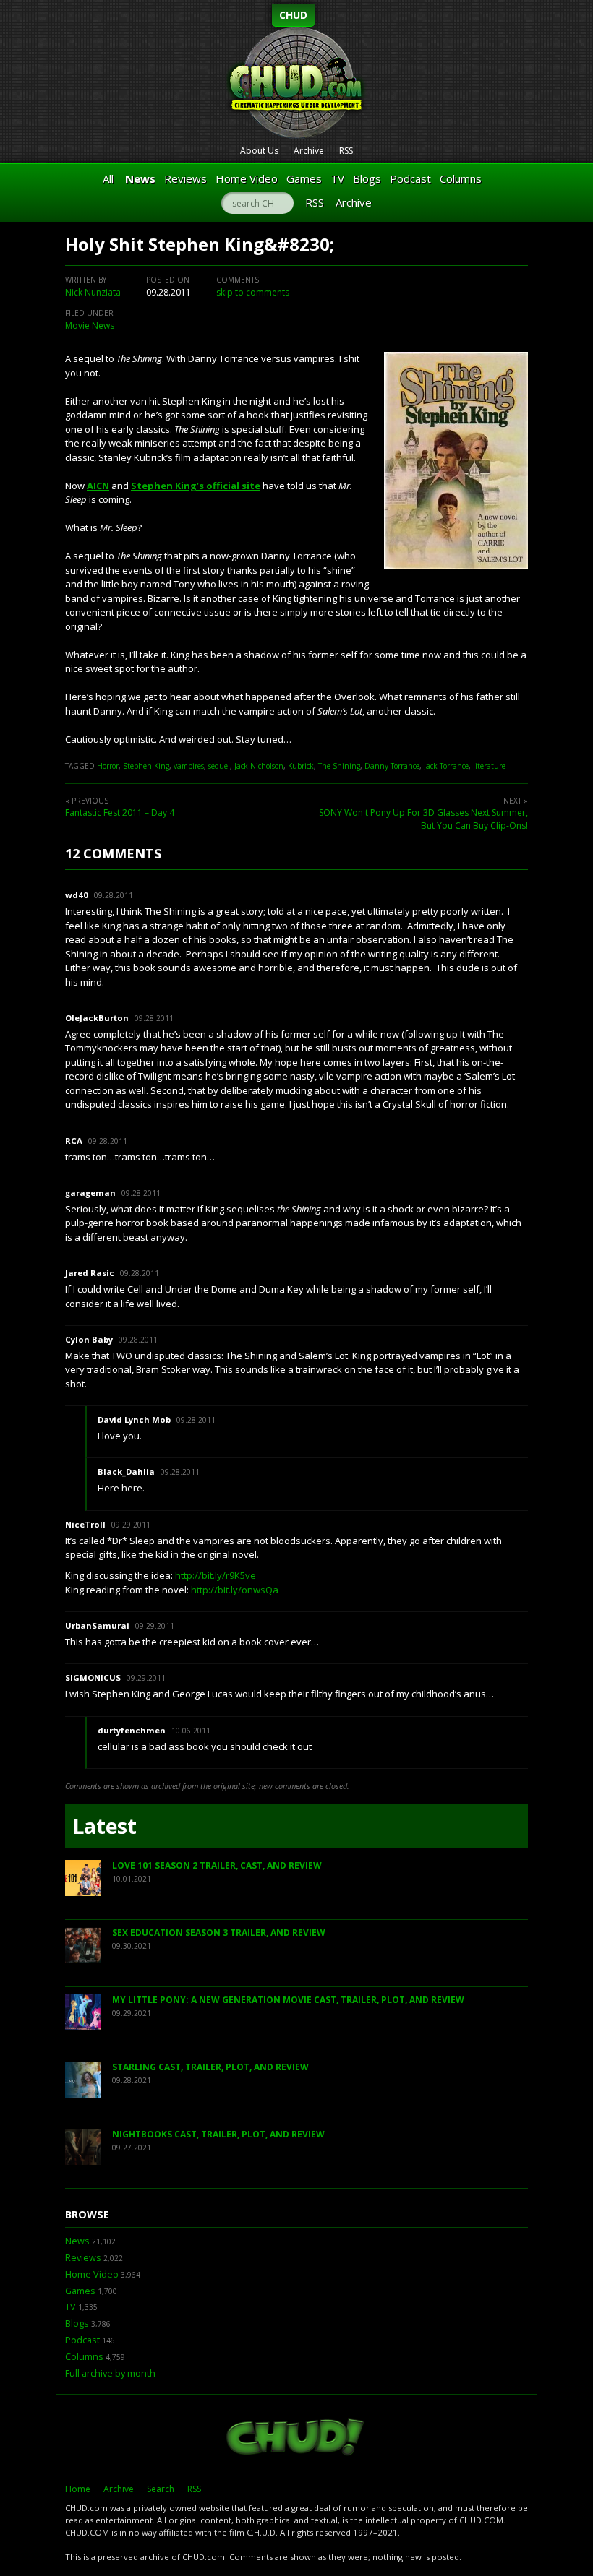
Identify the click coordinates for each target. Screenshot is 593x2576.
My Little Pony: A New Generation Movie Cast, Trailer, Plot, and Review (288, 2000)
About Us (259, 151)
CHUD (293, 15)
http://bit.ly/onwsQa (235, 1590)
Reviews (185, 178)
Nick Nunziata (93, 292)
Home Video (247, 178)
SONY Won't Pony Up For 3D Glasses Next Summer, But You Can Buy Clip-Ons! (423, 819)
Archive (309, 151)
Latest (104, 1826)
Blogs (367, 178)
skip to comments (253, 292)
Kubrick (301, 766)
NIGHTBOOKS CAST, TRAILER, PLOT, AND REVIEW (218, 2134)
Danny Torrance (392, 766)
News (140, 178)
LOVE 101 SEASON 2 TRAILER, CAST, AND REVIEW (217, 1865)
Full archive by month (110, 2373)
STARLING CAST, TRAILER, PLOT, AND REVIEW (210, 2067)
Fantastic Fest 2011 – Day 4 (120, 813)
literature (489, 766)
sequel (219, 766)
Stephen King (146, 766)
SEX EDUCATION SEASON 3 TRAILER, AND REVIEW (219, 1933)
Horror (108, 766)
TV (337, 178)
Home (78, 2489)
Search (161, 2489)
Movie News (90, 326)
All (108, 178)
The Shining (339, 766)
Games (304, 178)
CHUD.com (296, 2439)
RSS (346, 151)
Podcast (410, 178)
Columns (461, 178)
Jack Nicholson (259, 766)
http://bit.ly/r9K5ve (216, 1575)
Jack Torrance (446, 766)
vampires (189, 766)
